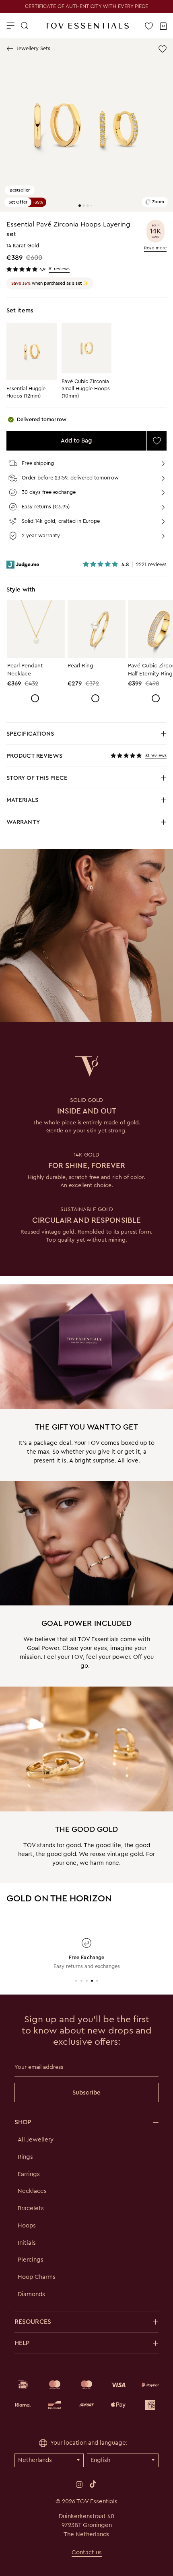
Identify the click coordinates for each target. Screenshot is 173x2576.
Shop (23, 2122)
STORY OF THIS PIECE (77, 780)
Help (22, 2343)
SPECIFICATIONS (77, 736)
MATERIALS (77, 802)
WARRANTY (23, 822)
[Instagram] (79, 2484)
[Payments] (86, 2395)
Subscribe (86, 2093)
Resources (33, 2322)
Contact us (87, 2552)
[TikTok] (93, 2484)
